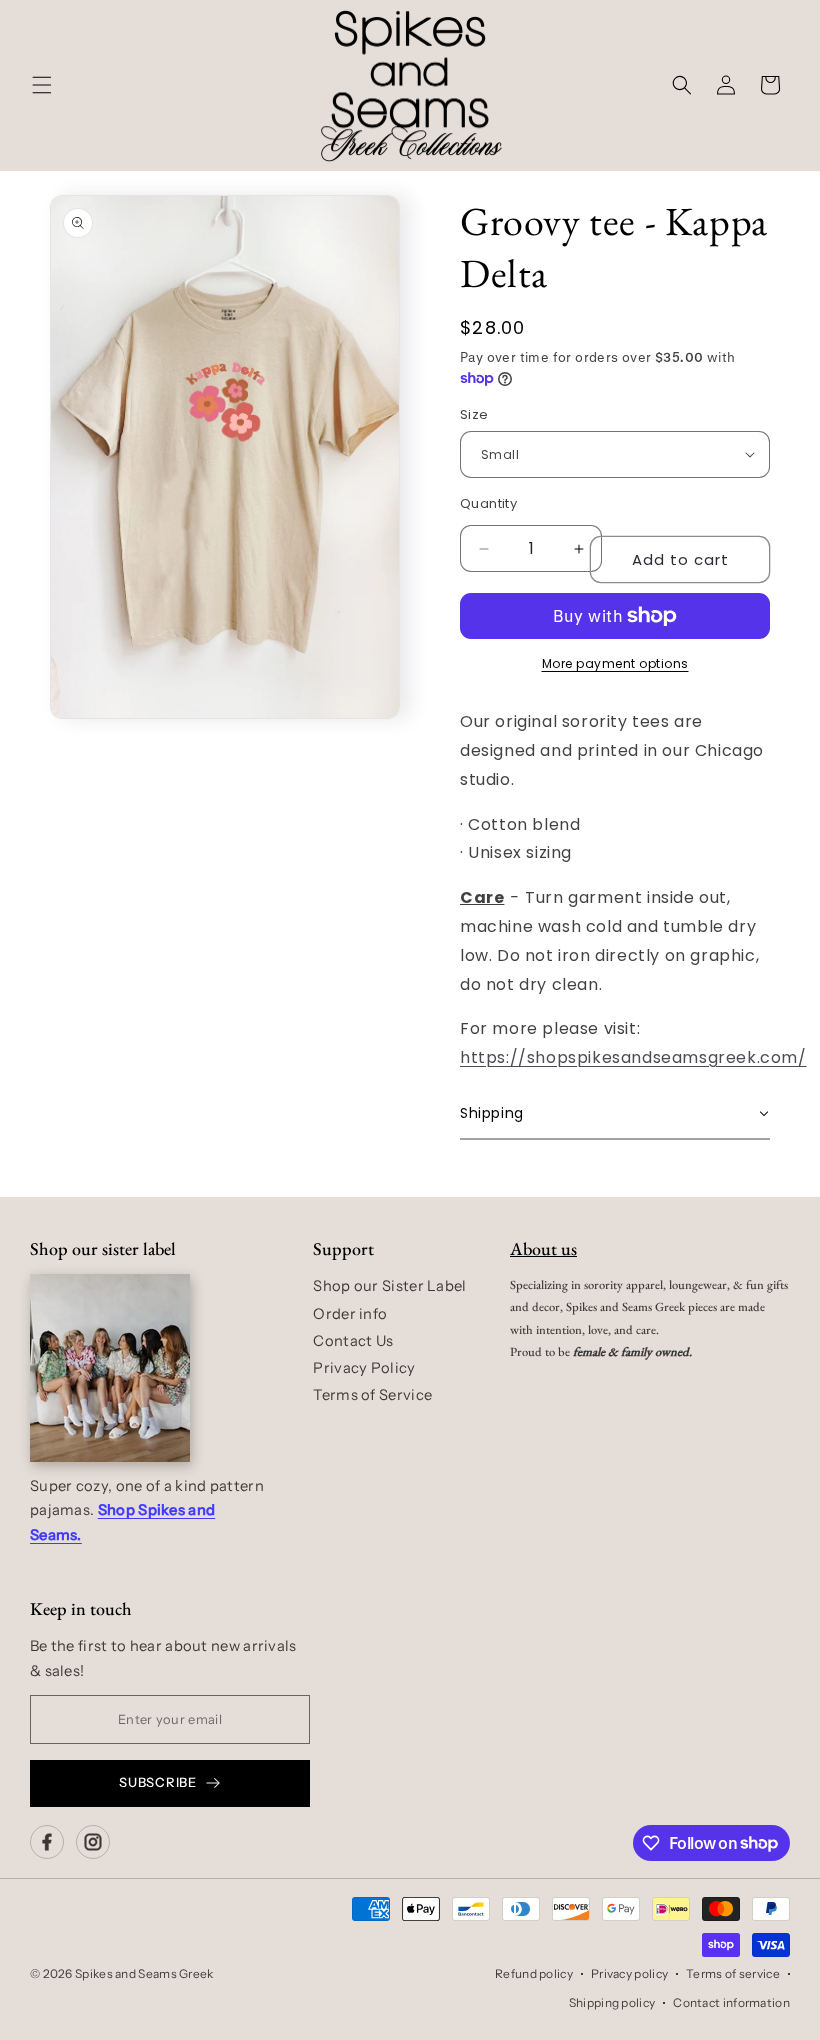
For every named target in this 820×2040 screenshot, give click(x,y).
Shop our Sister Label (389, 1286)
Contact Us (353, 1341)
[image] (110, 1368)
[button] (42, 85)
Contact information (731, 2002)
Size (474, 414)
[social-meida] (47, 1842)
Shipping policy (612, 2002)
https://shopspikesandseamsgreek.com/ (633, 1057)
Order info (350, 1314)
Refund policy (534, 1973)
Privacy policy (629, 1973)
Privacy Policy (364, 1368)
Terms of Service (372, 1395)
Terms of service (733, 1973)
